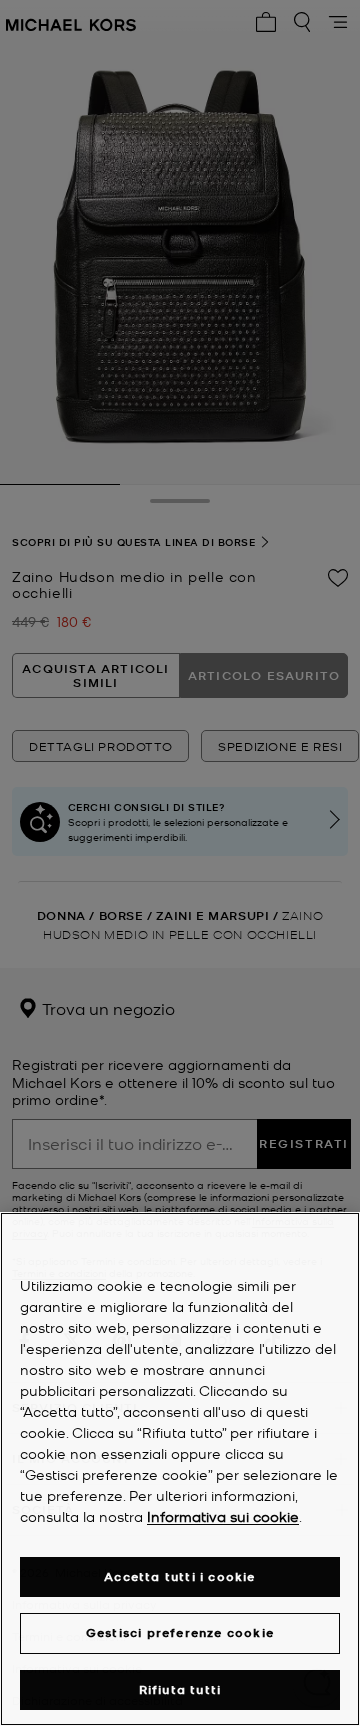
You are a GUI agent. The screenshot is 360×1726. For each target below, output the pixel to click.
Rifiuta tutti (180, 1689)
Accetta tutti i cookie (179, 1576)
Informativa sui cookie (223, 1516)
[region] (180, 1469)
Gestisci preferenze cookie (180, 1632)
